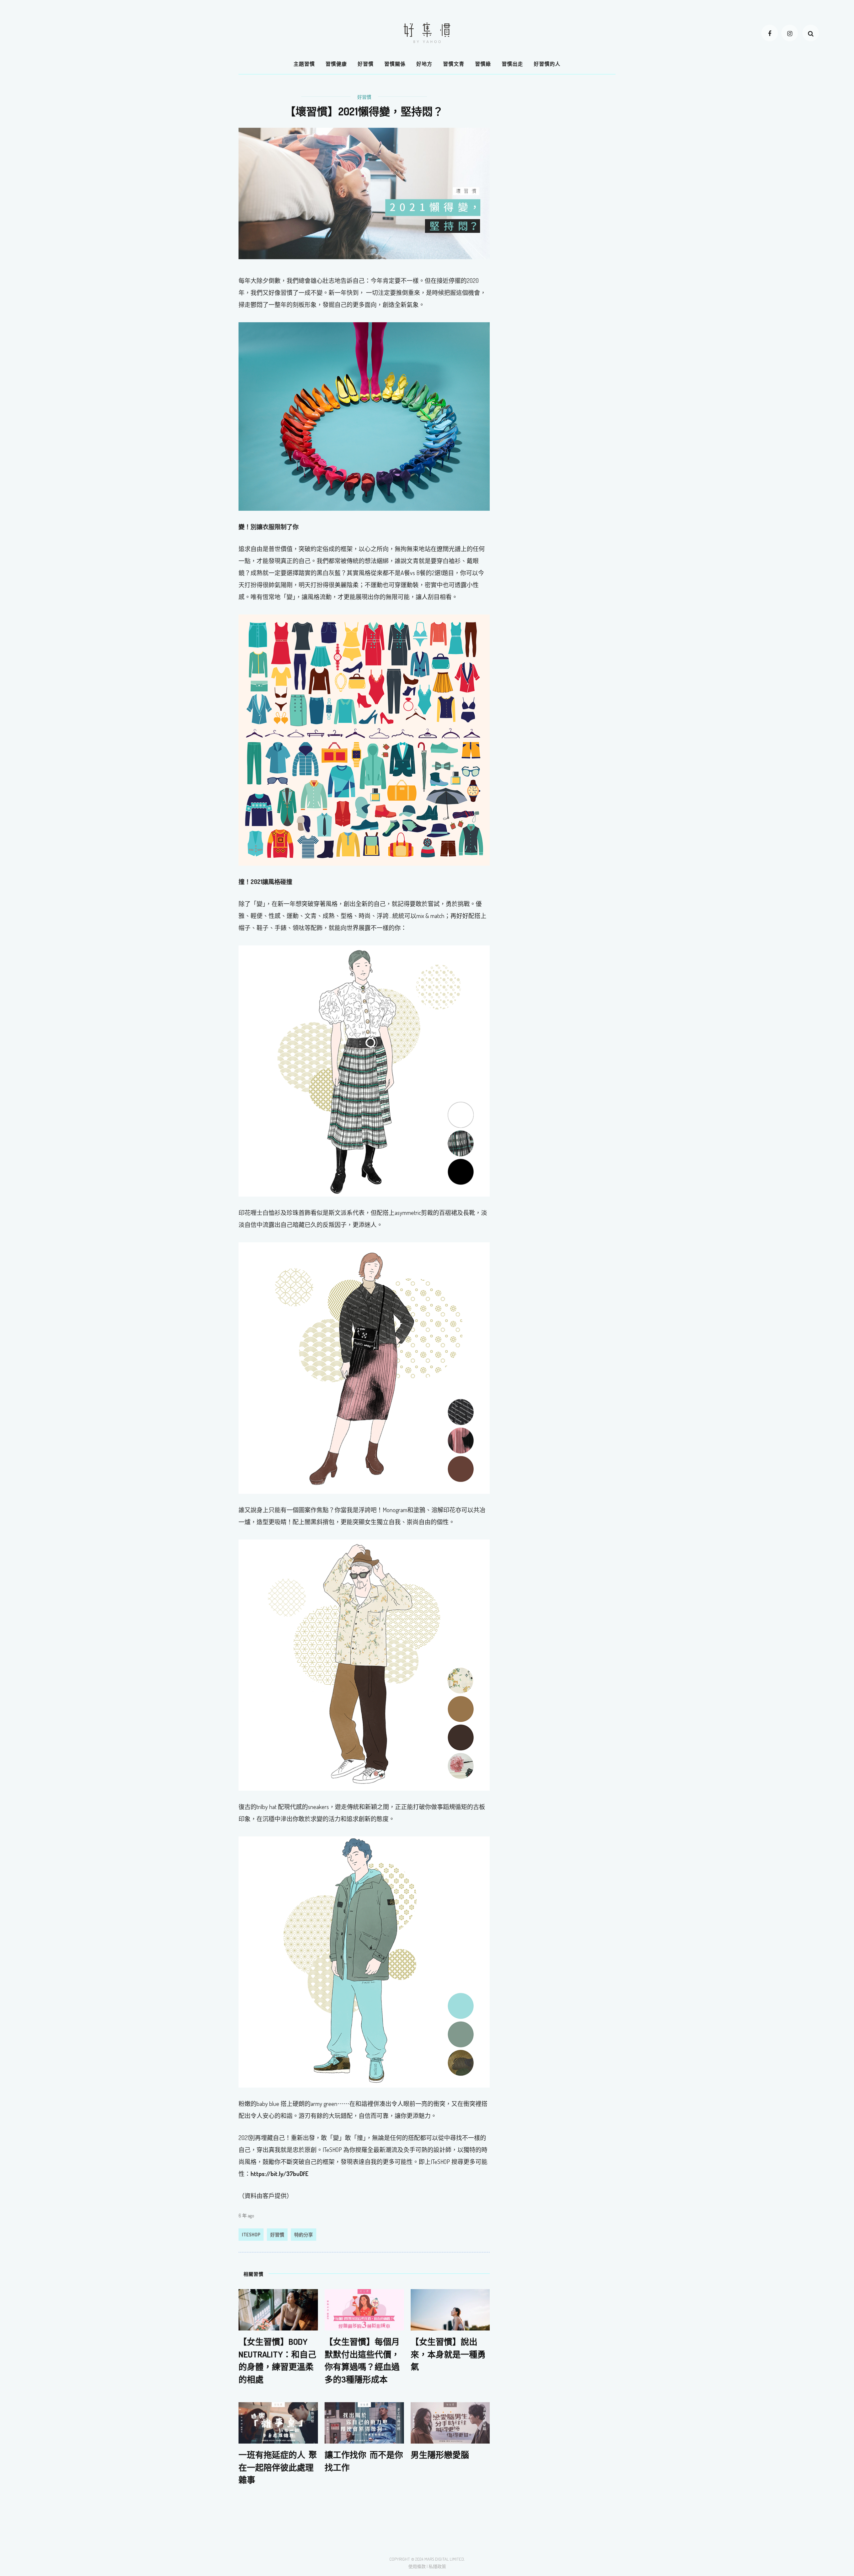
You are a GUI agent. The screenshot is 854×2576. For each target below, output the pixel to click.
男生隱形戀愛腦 (440, 2455)
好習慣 (366, 64)
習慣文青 (454, 64)
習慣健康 (336, 64)
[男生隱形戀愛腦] (450, 2422)
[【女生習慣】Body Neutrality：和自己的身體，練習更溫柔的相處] (278, 2309)
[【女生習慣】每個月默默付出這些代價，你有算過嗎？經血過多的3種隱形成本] (364, 2309)
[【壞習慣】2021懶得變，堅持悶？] (364, 193)
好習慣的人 (547, 64)
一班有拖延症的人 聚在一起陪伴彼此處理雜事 (278, 2467)
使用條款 (417, 2566)
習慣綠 (483, 64)
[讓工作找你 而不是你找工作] (364, 2422)
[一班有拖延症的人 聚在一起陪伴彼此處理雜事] (278, 2422)
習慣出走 (512, 64)
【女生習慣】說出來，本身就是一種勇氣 (448, 2354)
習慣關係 (395, 64)
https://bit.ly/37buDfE (279, 2174)
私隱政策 (437, 2566)
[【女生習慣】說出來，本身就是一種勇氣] (450, 2309)
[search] (811, 33)
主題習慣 (304, 64)
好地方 (424, 64)
